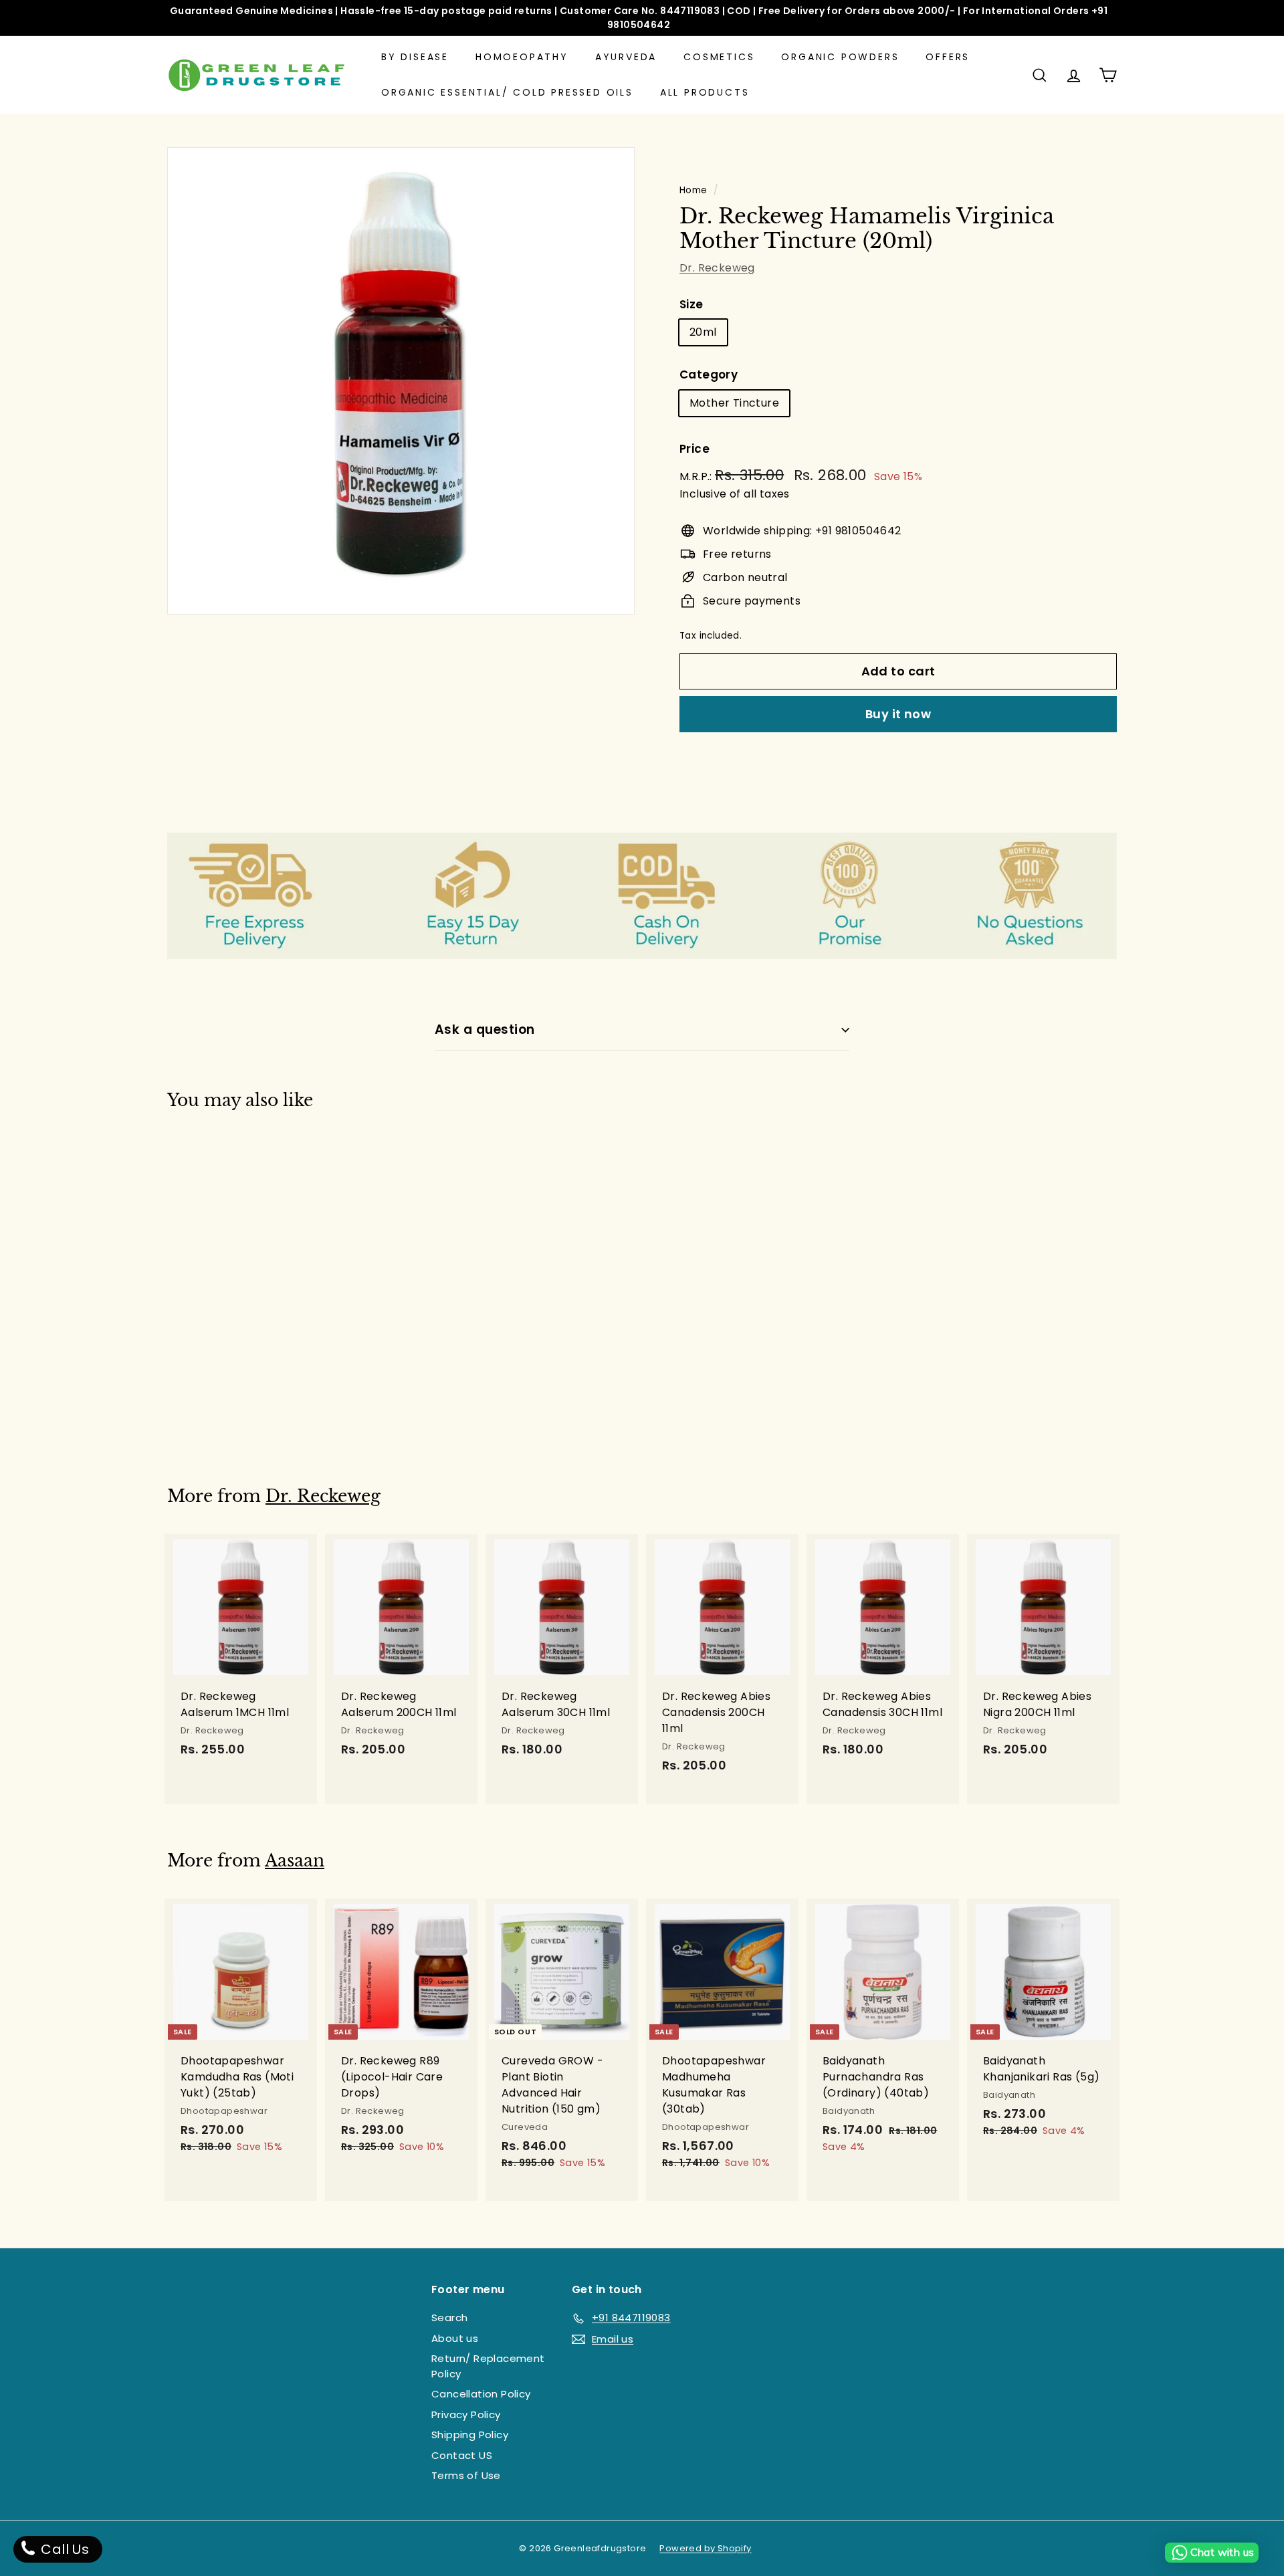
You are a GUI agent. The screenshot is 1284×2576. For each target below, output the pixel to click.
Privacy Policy (466, 2414)
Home (693, 190)
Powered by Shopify (705, 2548)
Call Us (63, 2549)
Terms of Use (466, 2475)
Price (694, 449)
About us (455, 2338)
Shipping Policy (470, 2435)
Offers (948, 57)
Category (709, 374)
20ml (703, 332)
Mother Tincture (734, 403)
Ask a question (485, 1030)
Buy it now (898, 714)
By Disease (415, 57)
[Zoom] (401, 381)
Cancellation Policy (481, 2394)
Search (449, 2318)
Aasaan (295, 1861)
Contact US (462, 2455)
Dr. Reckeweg (717, 268)
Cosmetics (719, 57)
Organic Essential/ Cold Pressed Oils (507, 92)
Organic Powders (840, 57)
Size (691, 304)
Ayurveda (626, 57)
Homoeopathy (522, 57)
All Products (705, 92)
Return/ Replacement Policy (488, 2366)
